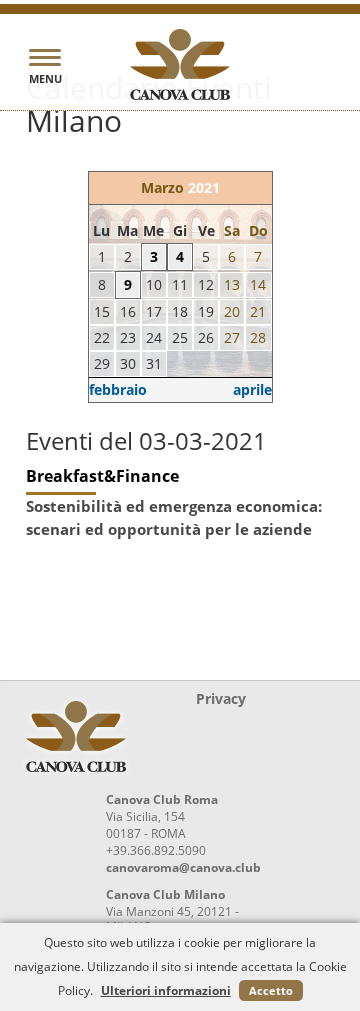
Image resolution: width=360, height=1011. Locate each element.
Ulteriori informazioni (166, 990)
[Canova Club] (180, 64)
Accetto (271, 990)
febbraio (118, 389)
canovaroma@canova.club (183, 867)
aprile (252, 389)
